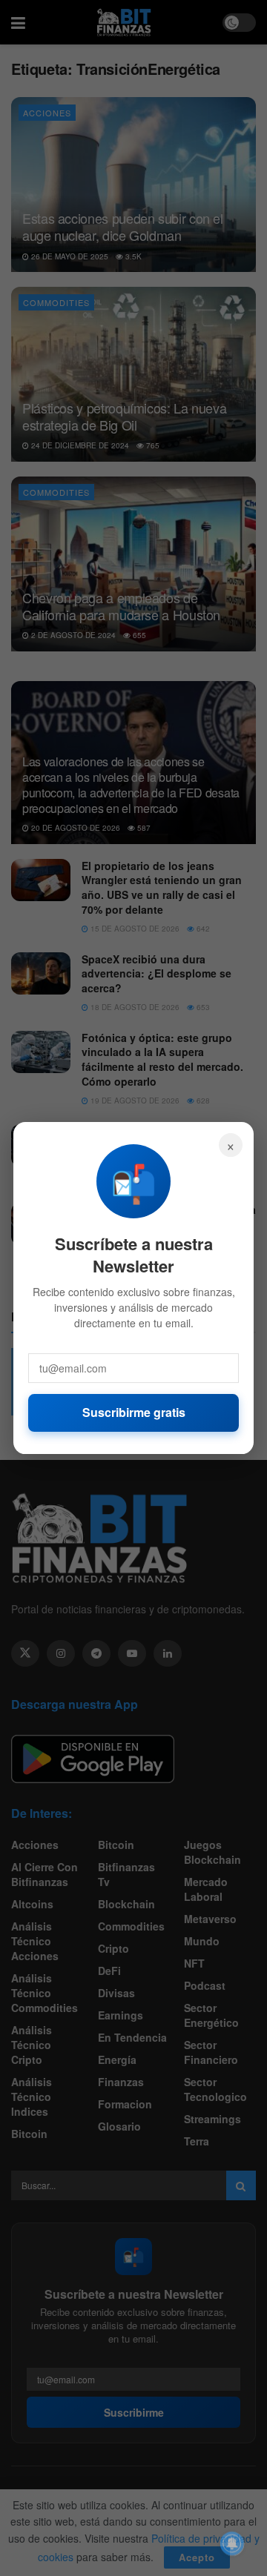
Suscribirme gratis (134, 1412)
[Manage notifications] (232, 2543)
